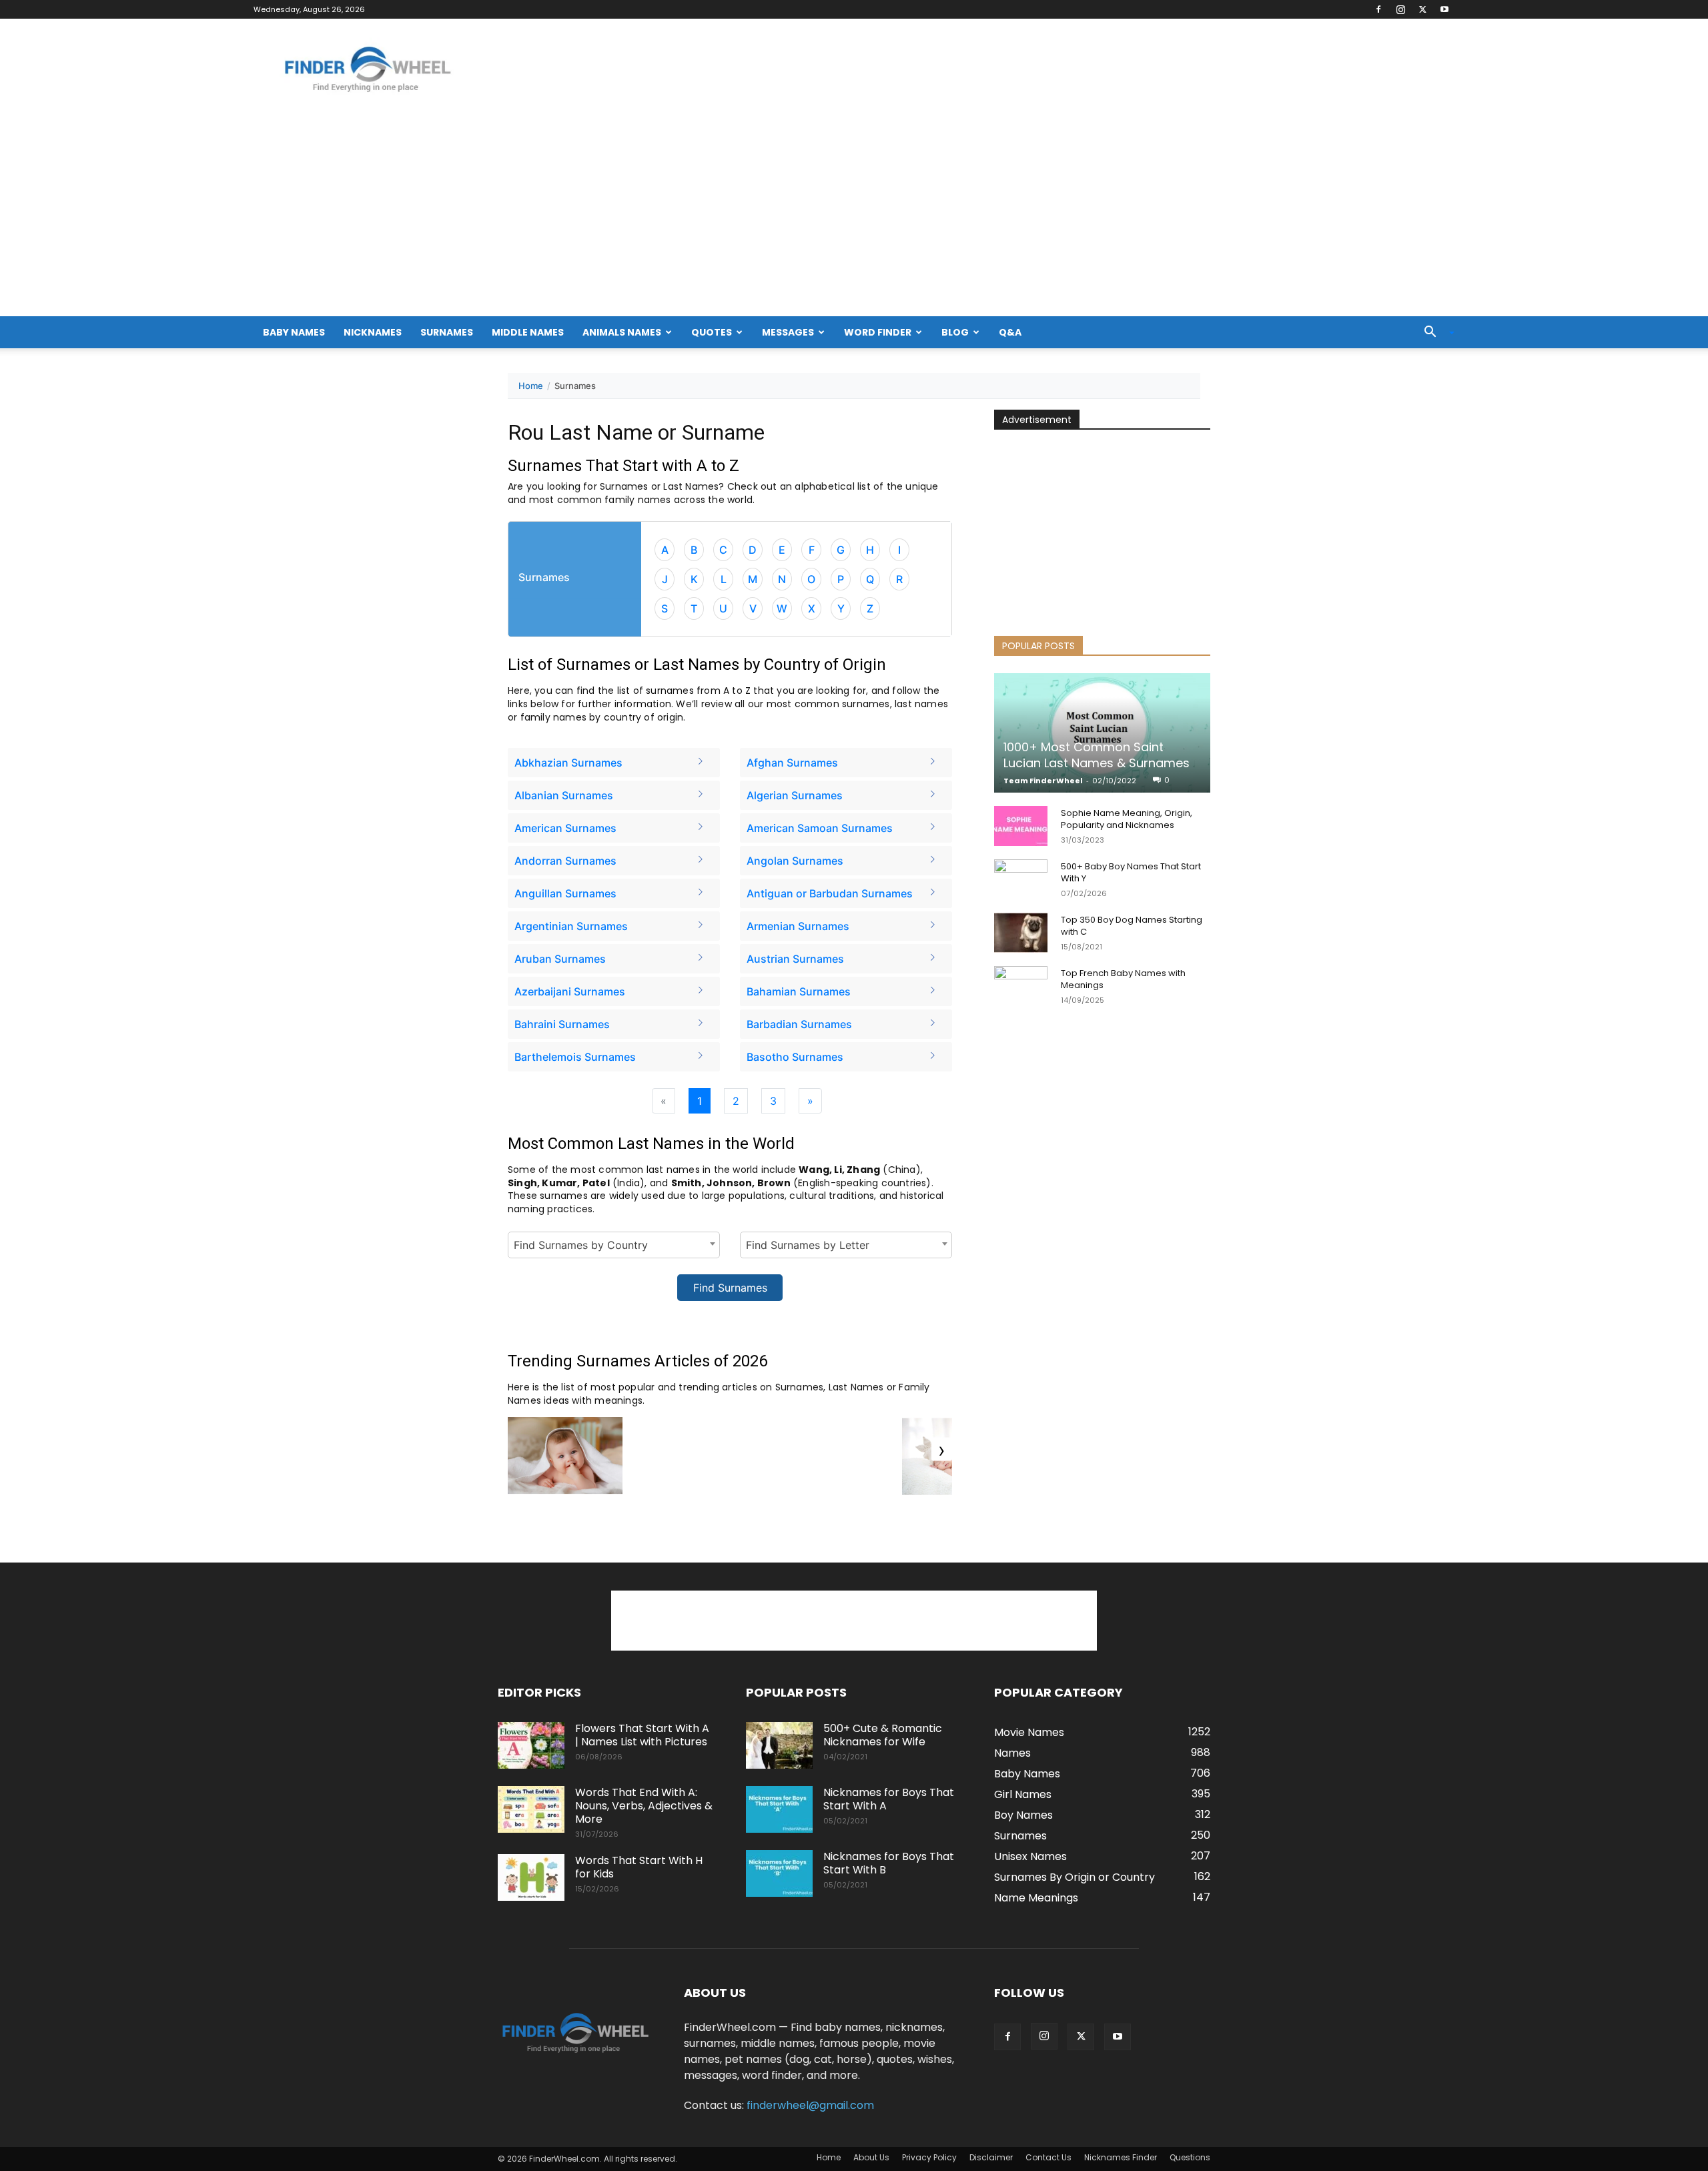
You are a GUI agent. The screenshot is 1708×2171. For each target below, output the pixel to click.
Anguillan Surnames (565, 893)
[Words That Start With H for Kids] (531, 1877)
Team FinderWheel (1043, 781)
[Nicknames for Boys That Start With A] (779, 1809)
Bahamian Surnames (799, 991)
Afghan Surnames (792, 763)
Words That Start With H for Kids (639, 1867)
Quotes (712, 332)
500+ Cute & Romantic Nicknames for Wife (883, 1735)
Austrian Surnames (795, 959)
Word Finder (878, 332)
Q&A (1010, 332)
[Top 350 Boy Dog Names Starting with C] (1021, 933)
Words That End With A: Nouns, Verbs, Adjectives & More (644, 1806)
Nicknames (373, 332)
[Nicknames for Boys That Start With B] (779, 1873)
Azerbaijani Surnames (570, 991)
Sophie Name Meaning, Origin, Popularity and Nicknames (1127, 819)
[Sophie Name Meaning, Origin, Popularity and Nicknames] (1021, 826)
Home (531, 386)
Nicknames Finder (1121, 2157)
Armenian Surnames (798, 926)
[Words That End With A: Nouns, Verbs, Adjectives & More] (531, 1809)
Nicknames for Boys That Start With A (889, 1799)
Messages (788, 332)
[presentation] (942, 1449)
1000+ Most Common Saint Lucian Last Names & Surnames (1097, 755)
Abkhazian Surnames (568, 763)
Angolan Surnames (795, 861)
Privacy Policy (929, 2157)
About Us (871, 2157)
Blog (955, 332)
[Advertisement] (854, 216)
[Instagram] (1400, 9)
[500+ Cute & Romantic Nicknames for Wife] (779, 1745)
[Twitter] (1422, 9)
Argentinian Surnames (571, 926)
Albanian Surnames (564, 795)
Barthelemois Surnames (575, 1057)
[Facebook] (1378, 9)
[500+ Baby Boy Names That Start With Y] (1021, 879)
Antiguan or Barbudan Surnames (830, 893)
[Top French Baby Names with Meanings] (1021, 986)
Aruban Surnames (560, 959)
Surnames (447, 332)
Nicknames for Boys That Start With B (889, 1863)
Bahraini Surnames (562, 1024)
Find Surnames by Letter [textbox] (808, 1245)
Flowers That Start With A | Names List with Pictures (642, 1735)
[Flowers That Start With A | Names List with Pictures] (531, 1745)
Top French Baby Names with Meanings (1123, 979)
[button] (1434, 333)
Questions (1190, 2157)
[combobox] (614, 1245)
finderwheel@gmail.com (810, 2105)
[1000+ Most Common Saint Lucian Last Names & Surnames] (1102, 733)
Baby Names (294, 332)
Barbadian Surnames (799, 1024)
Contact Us (1048, 2157)
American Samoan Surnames (820, 828)
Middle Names (528, 332)
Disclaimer (991, 2157)
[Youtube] (1444, 9)
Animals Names (622, 332)
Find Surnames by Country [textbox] (581, 1245)
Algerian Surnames (795, 795)
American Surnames (565, 828)
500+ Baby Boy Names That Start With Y (1131, 872)
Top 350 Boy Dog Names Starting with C (1132, 926)
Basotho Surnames (795, 1057)
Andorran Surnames (565, 861)
